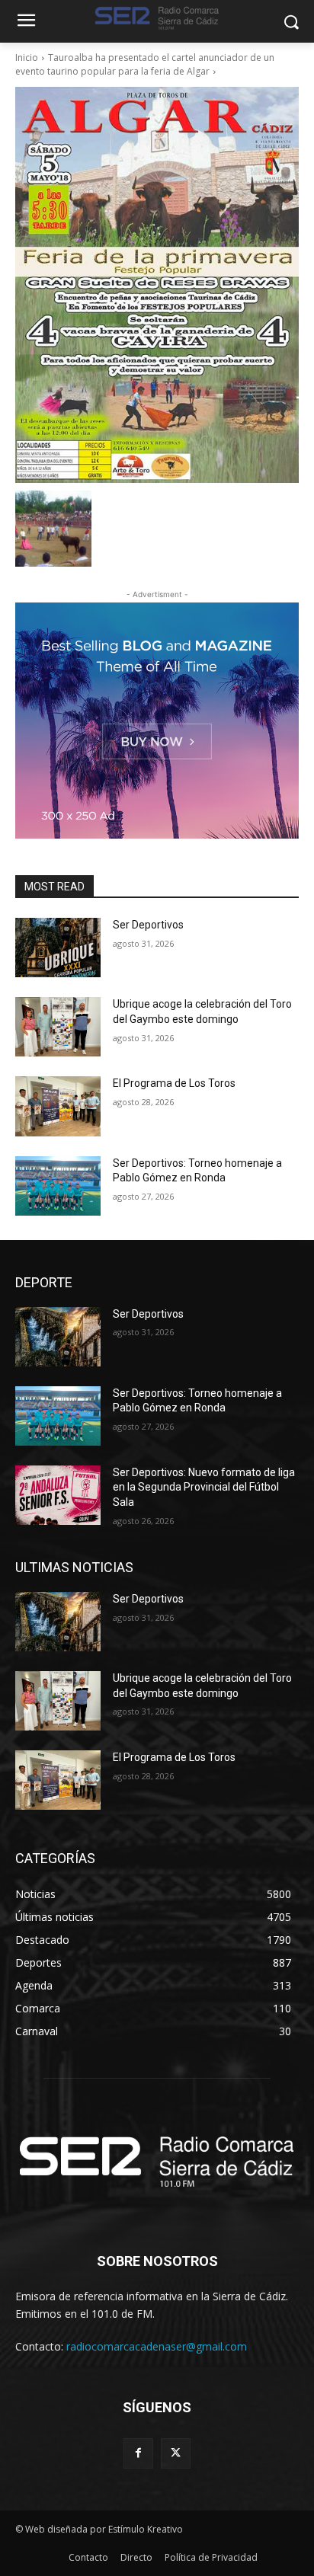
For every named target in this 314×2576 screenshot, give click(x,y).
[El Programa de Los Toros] (58, 1106)
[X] (176, 2453)
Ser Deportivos (148, 925)
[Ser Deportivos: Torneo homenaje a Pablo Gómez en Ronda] (58, 1186)
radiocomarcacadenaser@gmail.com (157, 2346)
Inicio (27, 58)
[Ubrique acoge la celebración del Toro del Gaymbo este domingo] (58, 1027)
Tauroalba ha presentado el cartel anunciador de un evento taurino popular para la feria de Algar (145, 64)
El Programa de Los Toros (174, 1083)
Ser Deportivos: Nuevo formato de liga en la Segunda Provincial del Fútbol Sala (204, 1487)
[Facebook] (138, 2453)
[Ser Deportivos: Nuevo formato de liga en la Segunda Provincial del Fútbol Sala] (58, 1495)
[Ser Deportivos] (58, 948)
